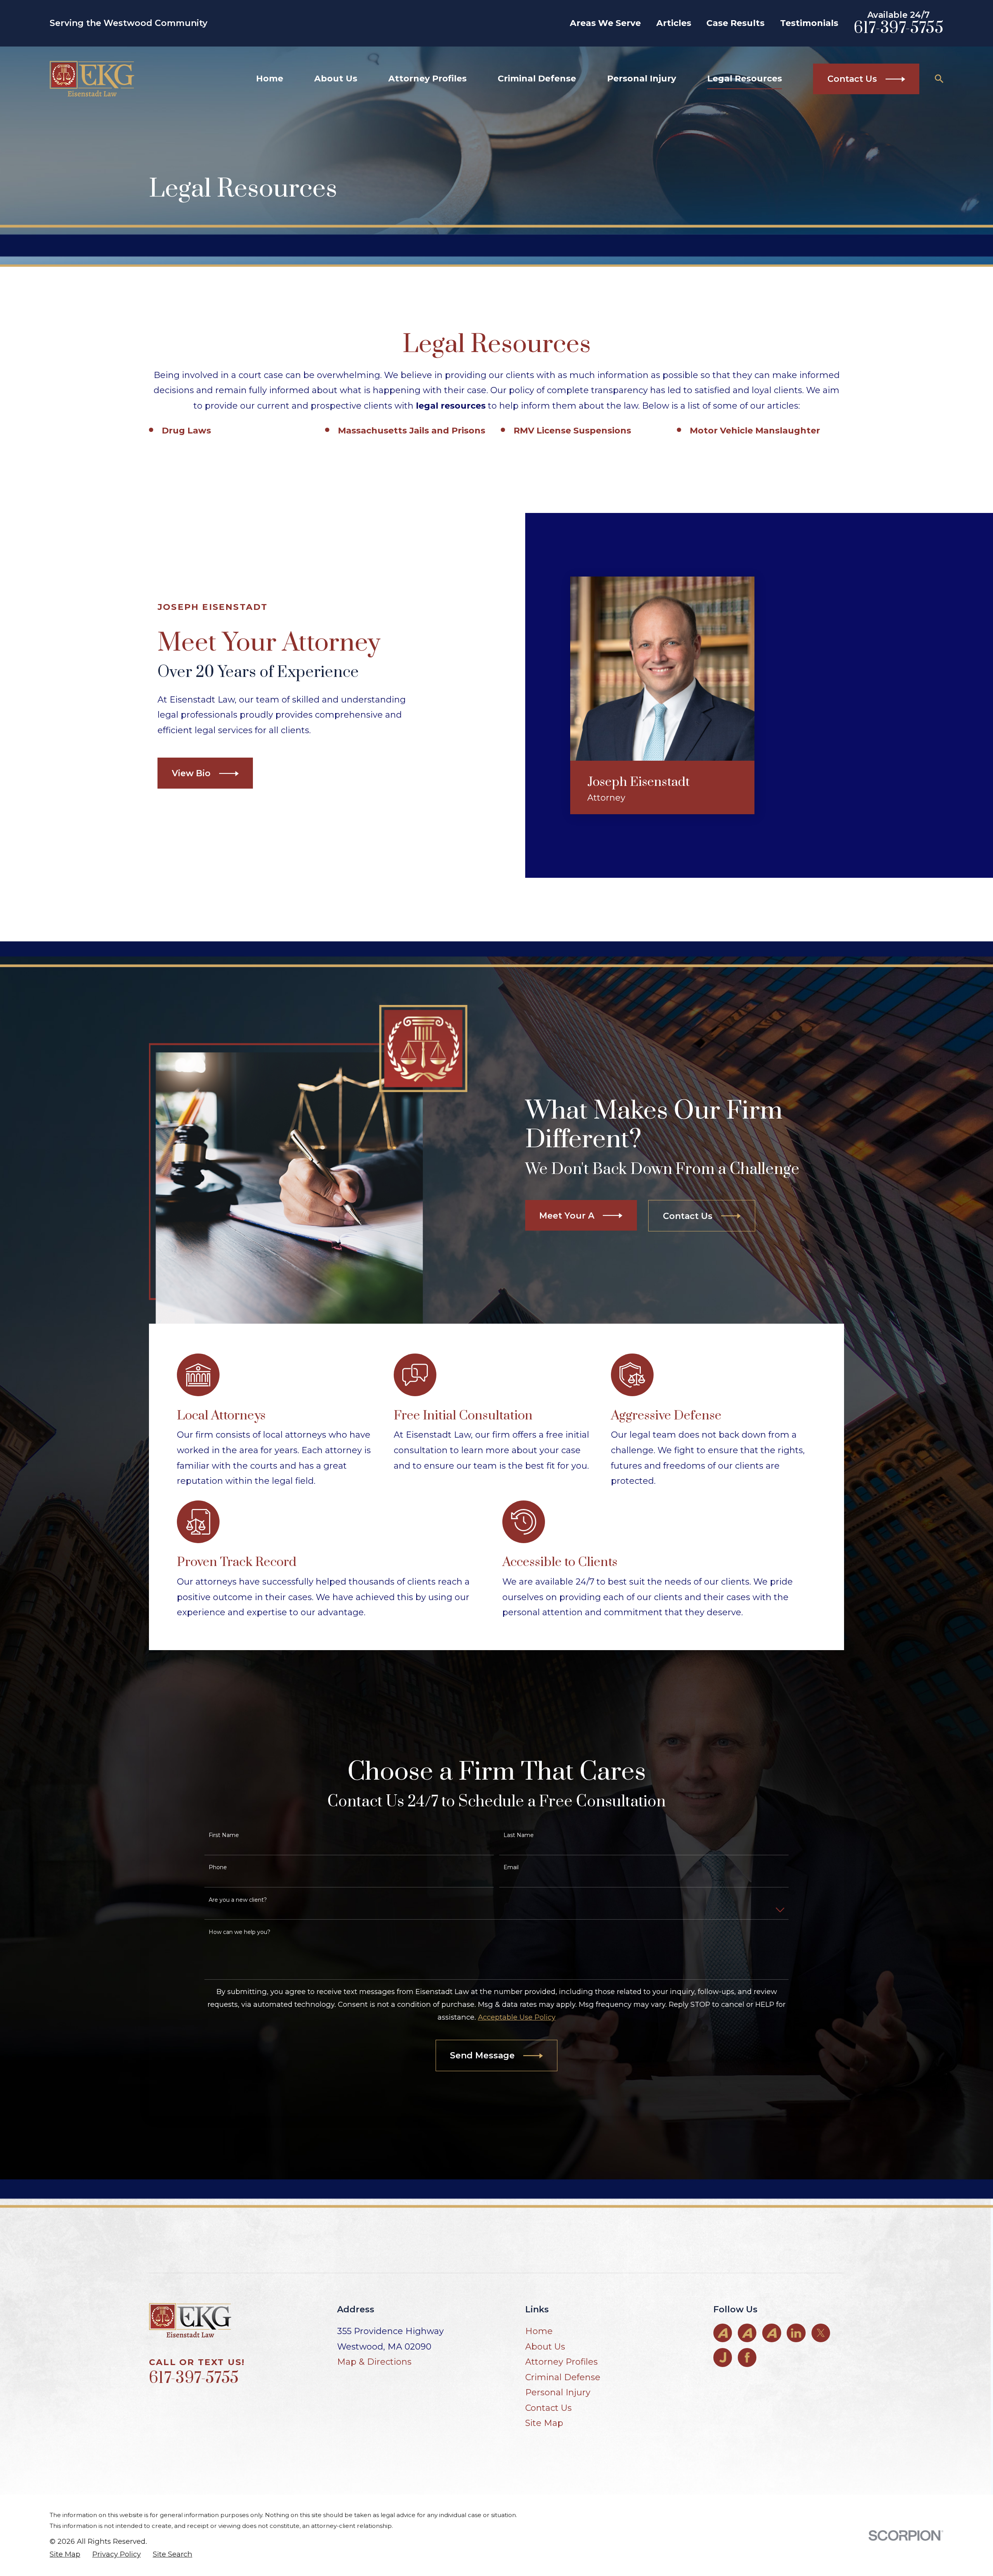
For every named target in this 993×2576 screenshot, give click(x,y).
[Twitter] (821, 2333)
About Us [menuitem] (336, 79)
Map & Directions (374, 2362)
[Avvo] (723, 2333)
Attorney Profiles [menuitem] (427, 79)
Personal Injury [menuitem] (642, 79)
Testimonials (809, 23)
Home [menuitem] (270, 79)
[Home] (92, 79)
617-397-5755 (899, 28)
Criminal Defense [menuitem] (537, 79)
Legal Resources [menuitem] (745, 79)
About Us (545, 2347)
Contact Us (548, 2408)
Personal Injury (558, 2392)
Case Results (735, 23)
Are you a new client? (238, 1900)
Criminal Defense (563, 2377)
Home (539, 2331)
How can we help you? (240, 1932)
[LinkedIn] (796, 2333)
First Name (224, 1835)
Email (511, 1867)
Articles (674, 23)
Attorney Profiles (561, 2362)
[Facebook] (747, 2357)
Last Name (519, 1835)
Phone (218, 1867)
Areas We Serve (605, 23)
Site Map (544, 2423)
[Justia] (723, 2357)
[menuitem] (65, 2554)
